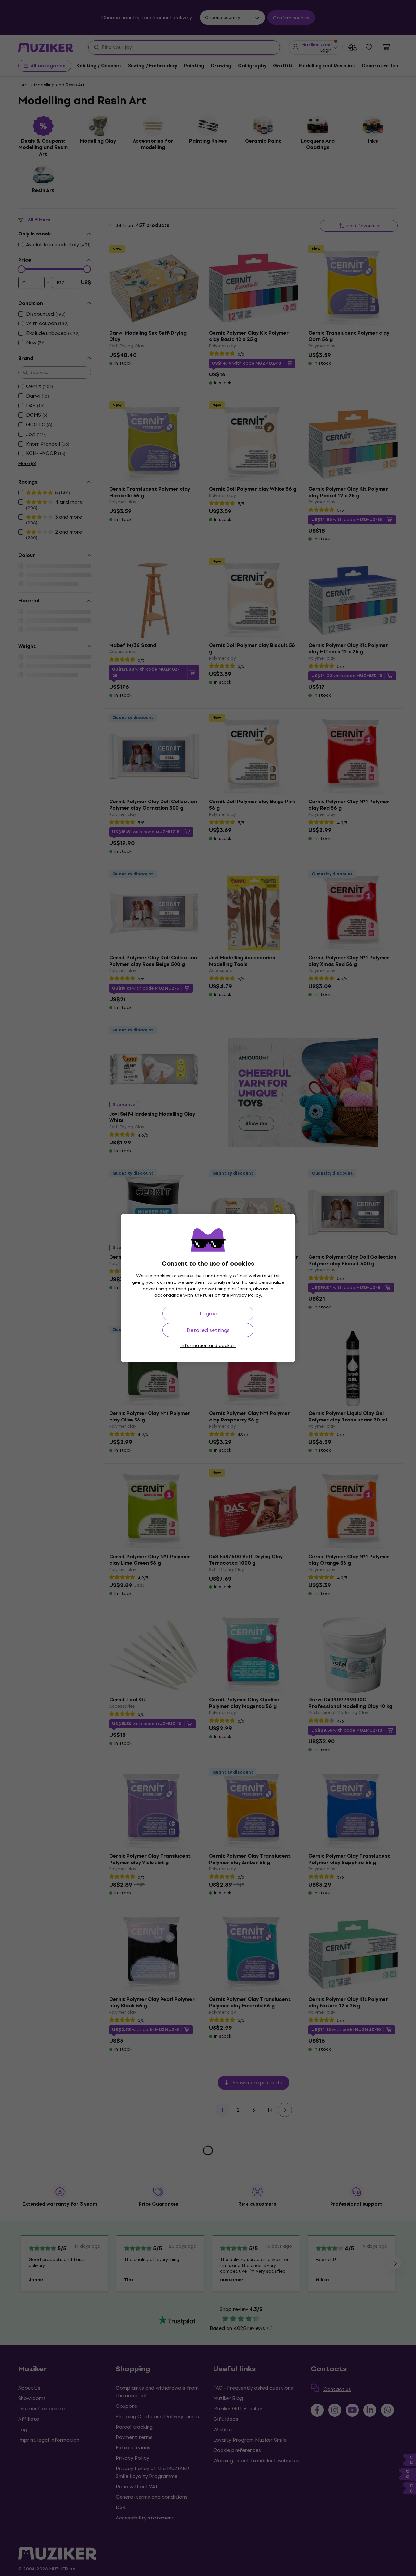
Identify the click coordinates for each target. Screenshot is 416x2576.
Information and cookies (208, 1346)
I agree (208, 1313)
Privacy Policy (246, 1295)
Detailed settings (208, 1330)
